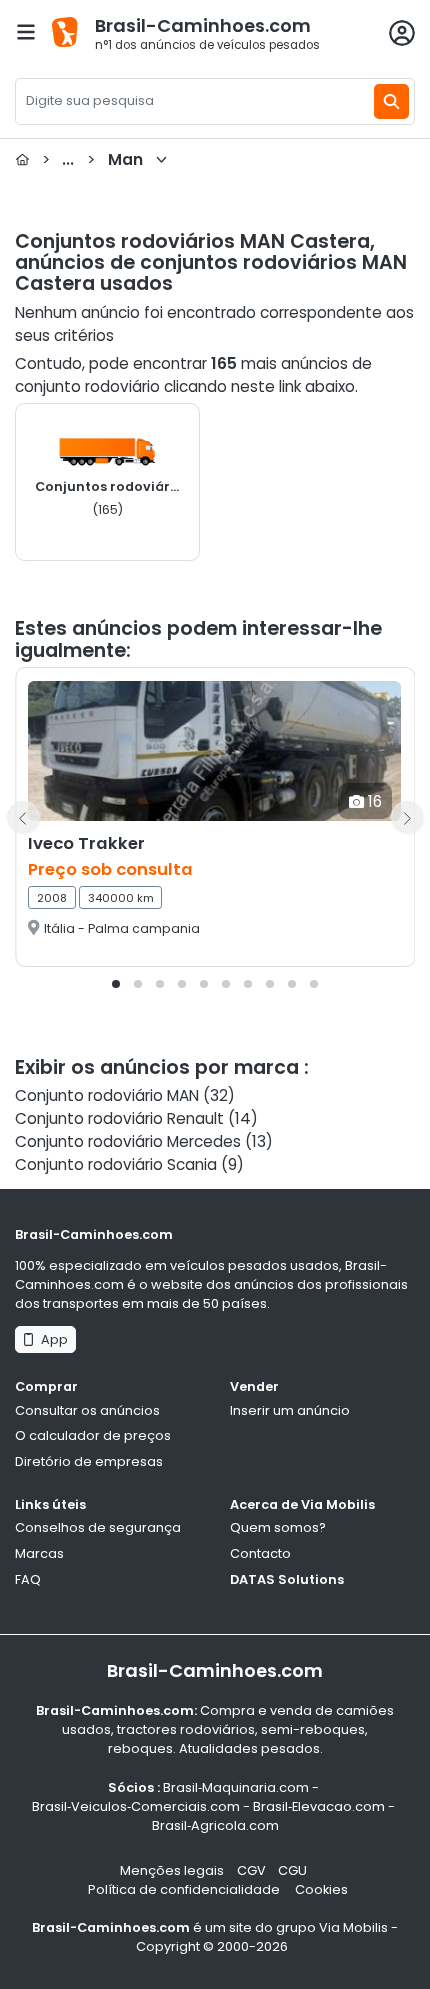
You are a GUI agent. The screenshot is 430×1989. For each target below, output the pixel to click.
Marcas (39, 1553)
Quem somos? (278, 1527)
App (51, 1339)
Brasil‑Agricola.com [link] (215, 1825)
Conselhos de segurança (98, 1527)
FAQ (28, 1579)
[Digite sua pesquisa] (391, 101)
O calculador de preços (93, 1435)
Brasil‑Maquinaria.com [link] (236, 1787)
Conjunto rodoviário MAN (107, 1095)
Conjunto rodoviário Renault (119, 1118)
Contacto (260, 1553)
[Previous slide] (23, 817)
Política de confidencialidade (185, 1889)
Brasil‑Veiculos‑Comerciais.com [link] (136, 1806)
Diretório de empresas (89, 1461)
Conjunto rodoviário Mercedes (128, 1141)
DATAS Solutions (287, 1579)
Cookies (321, 1889)
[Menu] (26, 32)
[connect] (402, 33)
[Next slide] (407, 817)
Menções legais (172, 1870)
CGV (251, 1870)
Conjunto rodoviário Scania (116, 1164)
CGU (292, 1870)
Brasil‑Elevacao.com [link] (319, 1806)
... (92, 159)
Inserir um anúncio (290, 1410)
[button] (116, 984)
